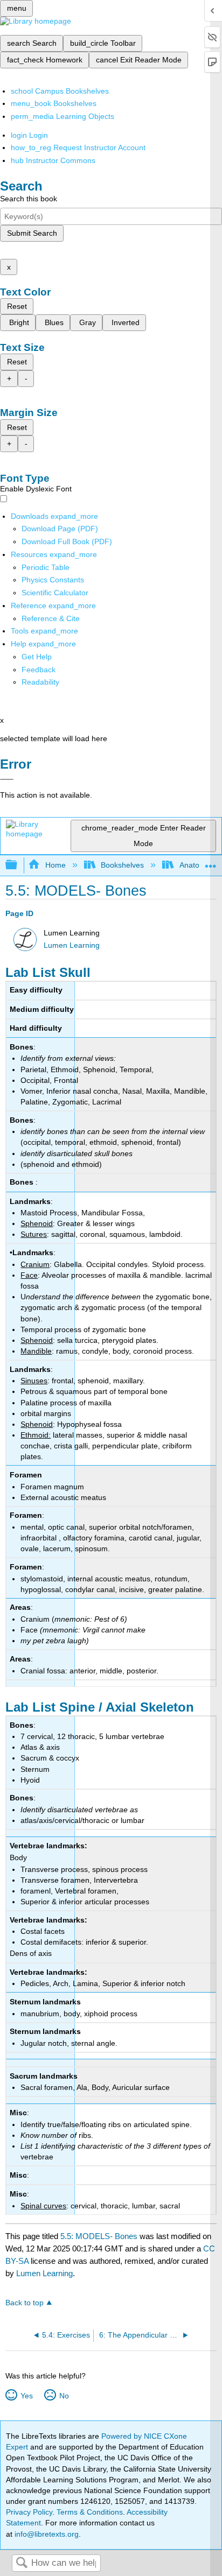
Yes (26, 2396)
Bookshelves (122, 865)
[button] (39, 670)
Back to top (25, 2303)
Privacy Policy (29, 2512)
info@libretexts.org (46, 2534)
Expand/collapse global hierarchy (18, 865)
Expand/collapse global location (211, 862)
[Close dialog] (7, 779)
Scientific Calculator (55, 593)
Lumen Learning (72, 945)
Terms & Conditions (90, 2512)
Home (55, 865)
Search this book (29, 199)
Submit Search (32, 233)
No (64, 2396)
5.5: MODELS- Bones (99, 2236)
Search (22, 2563)
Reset (17, 306)
